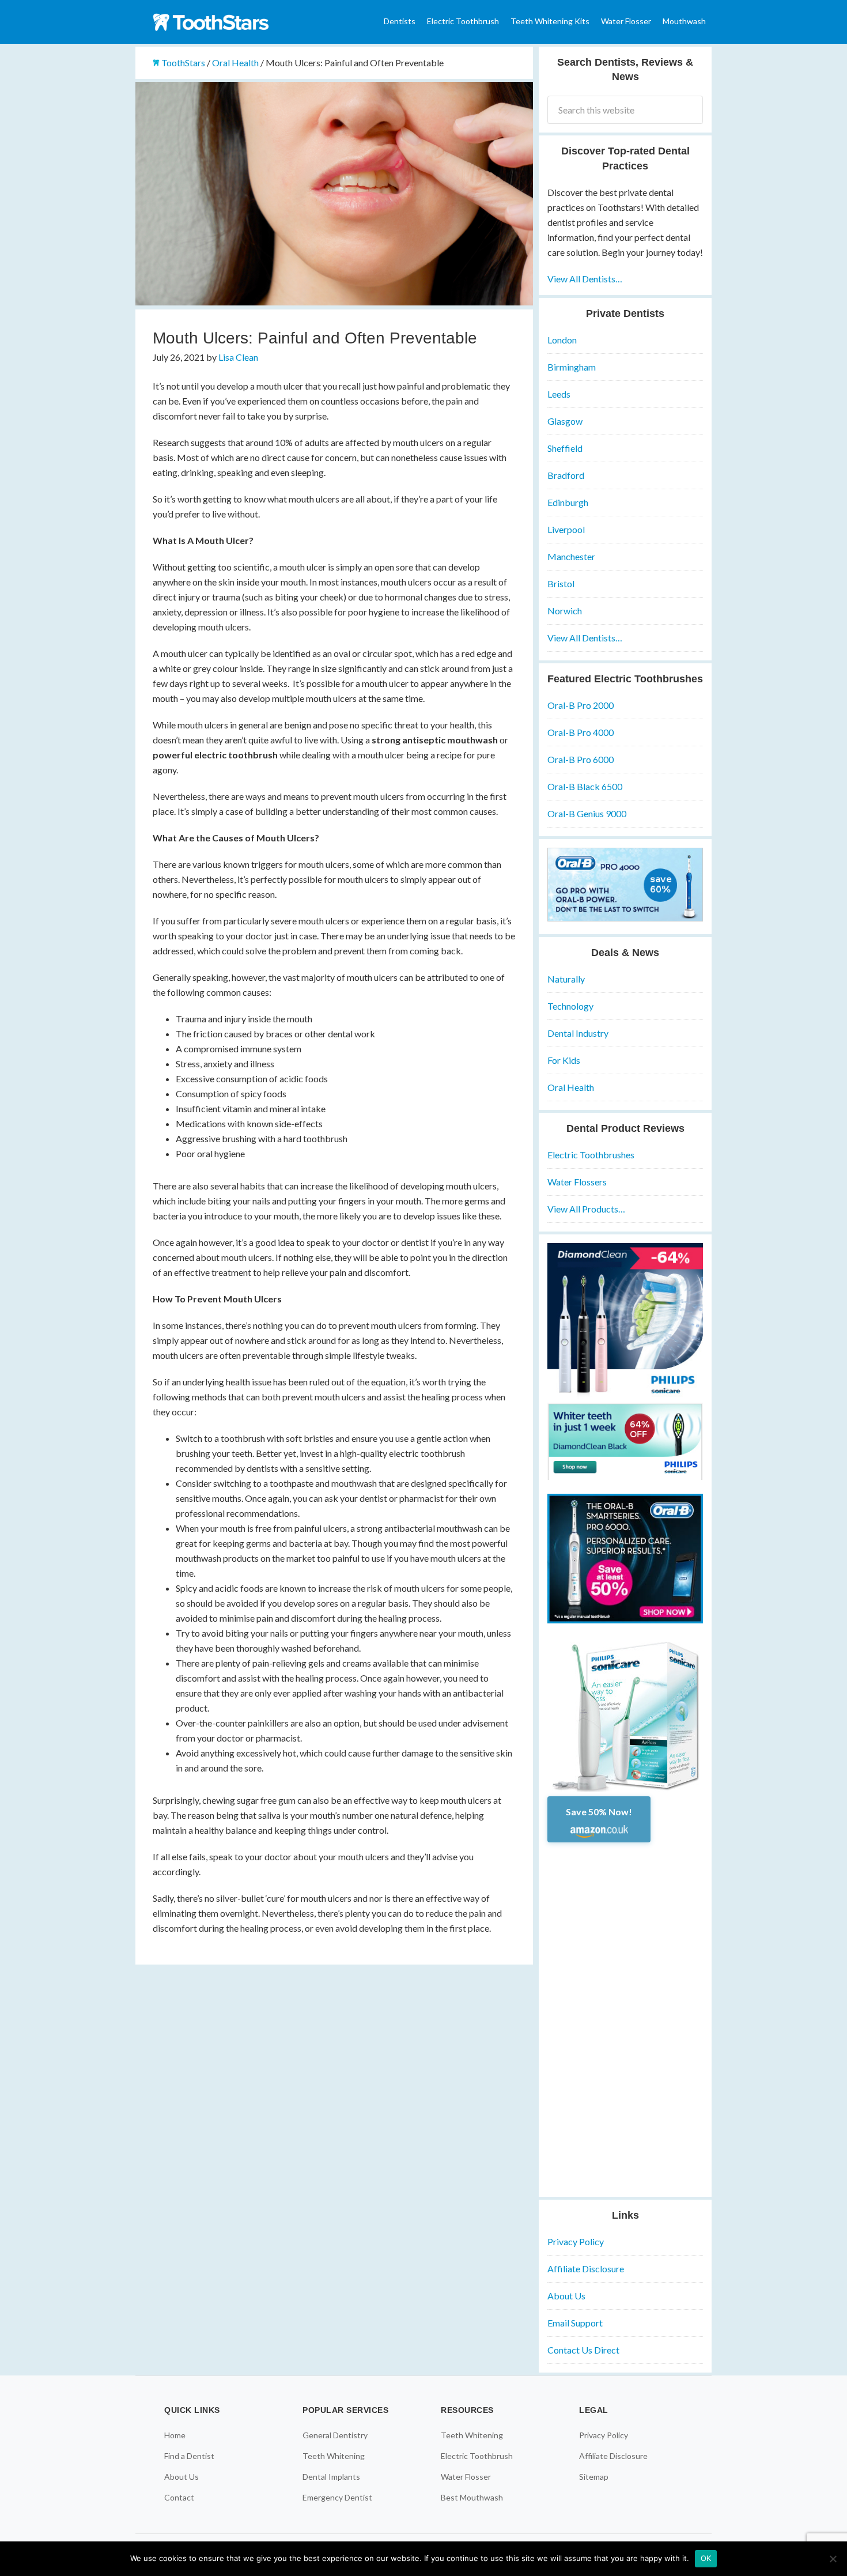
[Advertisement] (625, 2015)
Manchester (571, 556)
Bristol (561, 583)
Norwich (565, 611)
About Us (566, 2296)
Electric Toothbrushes (591, 1155)
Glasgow (565, 421)
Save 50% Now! (599, 1812)
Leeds (559, 394)
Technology (570, 1006)
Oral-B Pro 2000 (581, 705)
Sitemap (594, 2477)
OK (706, 2558)
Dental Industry (578, 1033)
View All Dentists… (585, 279)
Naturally (566, 979)
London (562, 340)
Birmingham (572, 367)
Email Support (575, 2323)
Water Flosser (466, 2477)
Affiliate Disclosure (586, 2269)
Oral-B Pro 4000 (581, 732)
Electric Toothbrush (477, 2456)
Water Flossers (577, 1182)
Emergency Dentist (337, 2497)
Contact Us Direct (583, 2350)
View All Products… (586, 1209)
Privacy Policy (576, 2241)
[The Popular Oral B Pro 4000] (625, 918)
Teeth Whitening (334, 2456)
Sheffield (565, 448)
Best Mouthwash (472, 2497)
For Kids (564, 1060)
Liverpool (566, 529)
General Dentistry (335, 2435)
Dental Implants (331, 2477)
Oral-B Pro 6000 (581, 759)
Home (175, 2435)
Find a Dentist (189, 2456)
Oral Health (571, 1087)
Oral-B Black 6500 (585, 786)
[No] (833, 2559)
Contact (179, 2497)
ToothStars (222, 22)
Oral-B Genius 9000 (587, 813)
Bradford (566, 475)
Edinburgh (568, 502)
